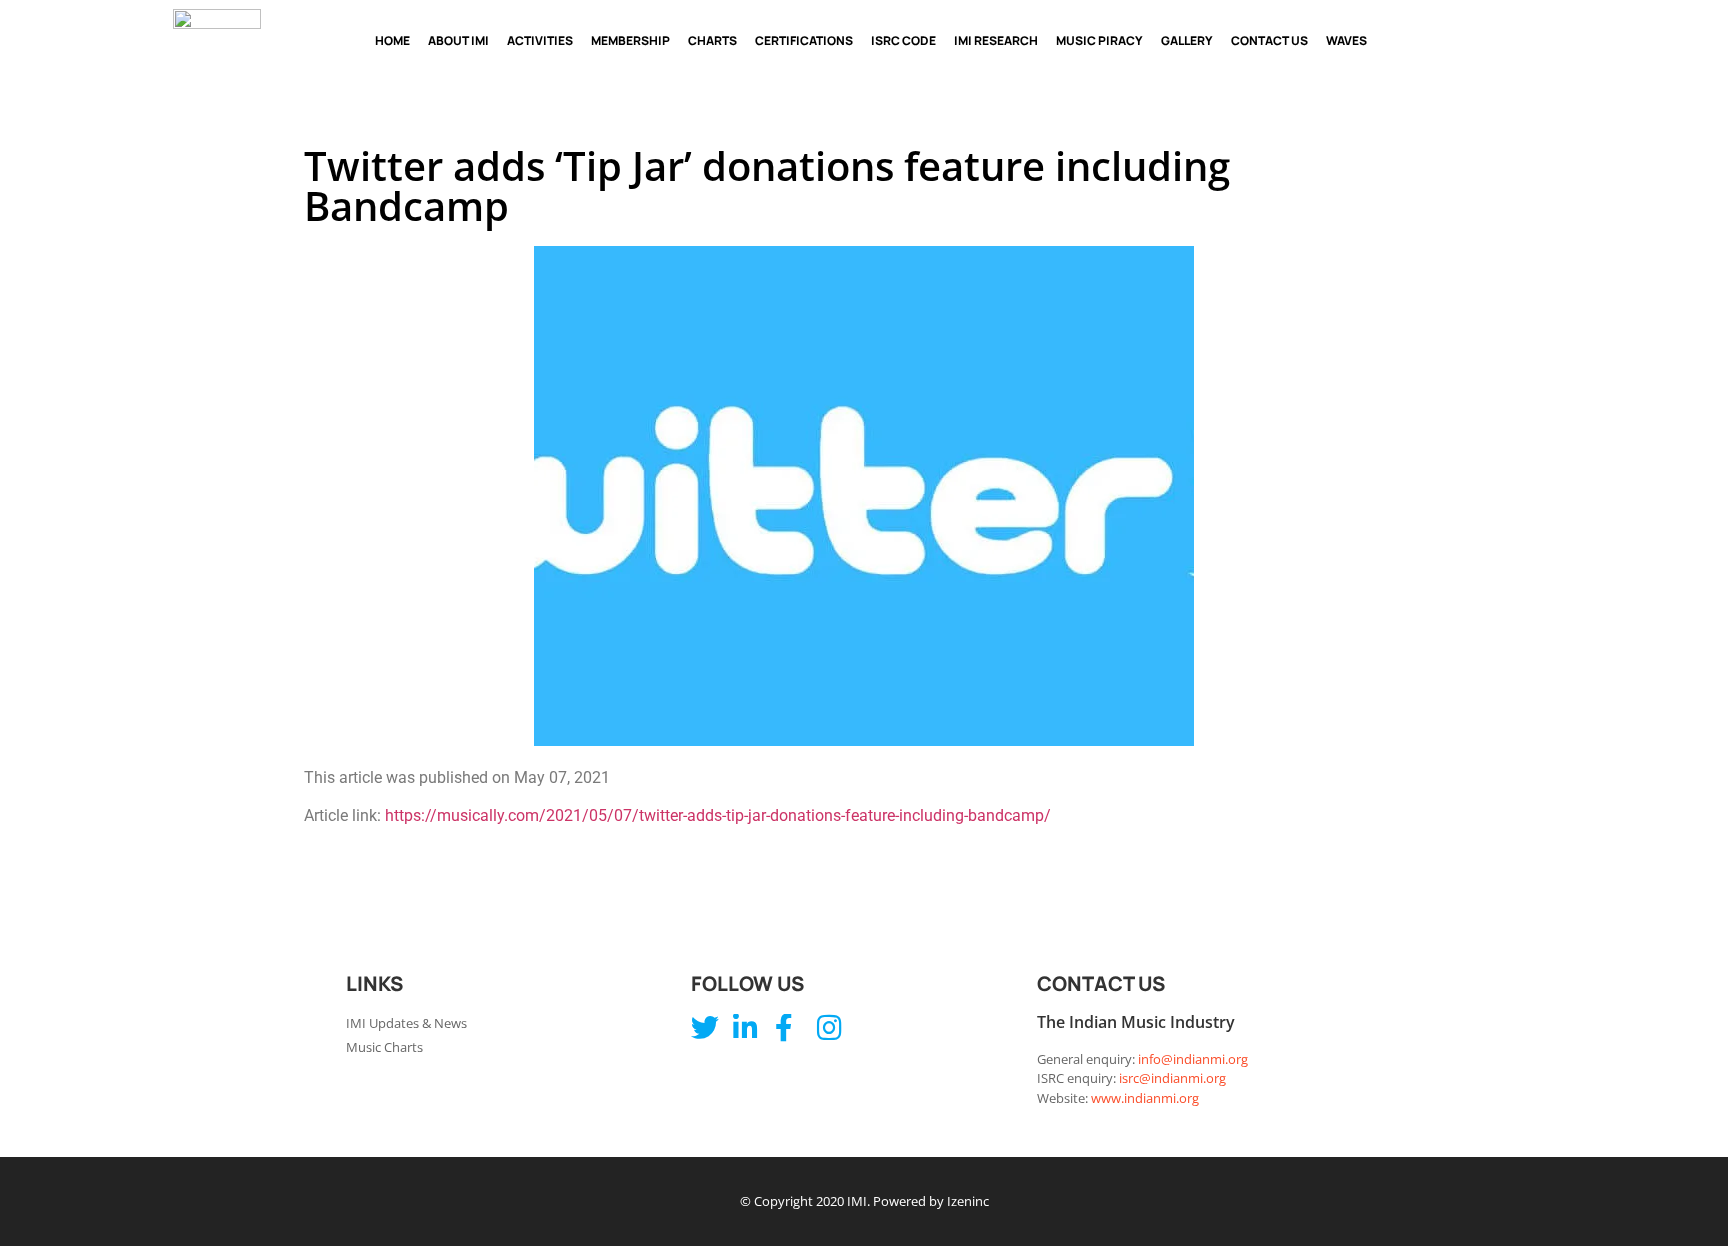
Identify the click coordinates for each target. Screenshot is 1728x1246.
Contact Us (1269, 40)
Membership (630, 40)
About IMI (458, 40)
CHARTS (712, 40)
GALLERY (1187, 40)
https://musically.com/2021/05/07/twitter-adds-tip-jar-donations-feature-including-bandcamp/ (718, 815)
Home (392, 40)
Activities (540, 40)
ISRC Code (903, 40)
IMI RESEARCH (996, 40)
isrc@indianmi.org (1172, 1078)
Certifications (804, 40)
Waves (1346, 40)
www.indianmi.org (1145, 1098)
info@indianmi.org (1193, 1059)
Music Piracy (1099, 40)
